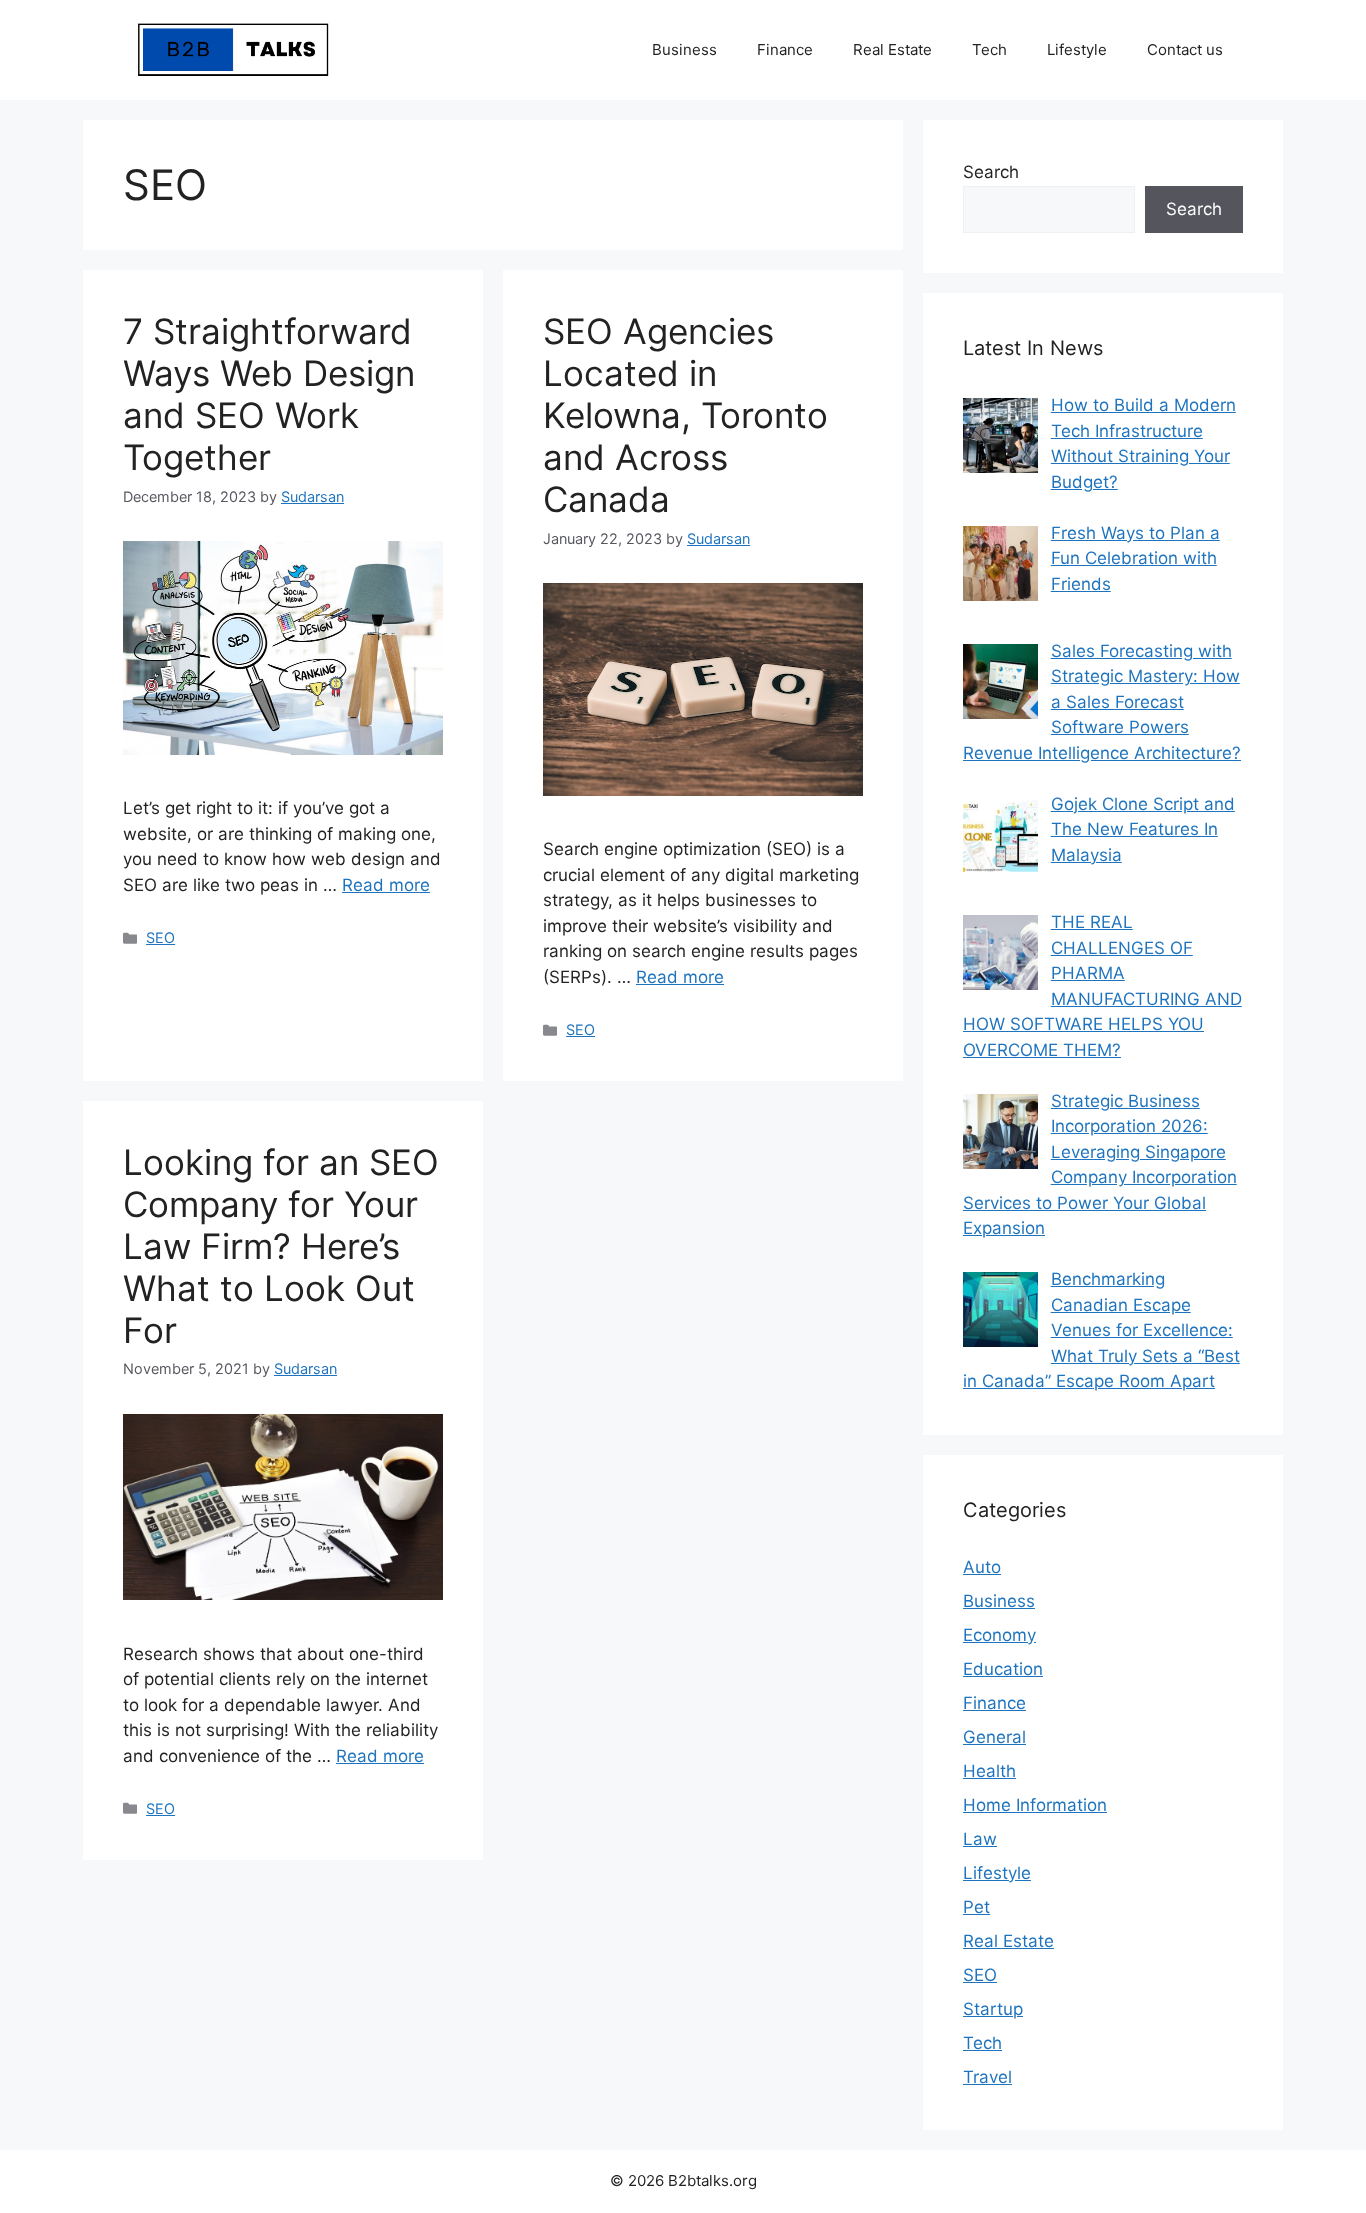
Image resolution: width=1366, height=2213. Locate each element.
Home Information (1035, 1805)
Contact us (1185, 49)
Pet (976, 1907)
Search (991, 172)
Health (989, 1771)
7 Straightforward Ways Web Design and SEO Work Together (269, 394)
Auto (982, 1567)
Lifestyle (1077, 49)
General (994, 1737)
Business (684, 49)
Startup (993, 2009)
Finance (785, 49)
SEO (160, 937)
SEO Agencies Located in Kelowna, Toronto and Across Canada (685, 415)
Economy (999, 1635)
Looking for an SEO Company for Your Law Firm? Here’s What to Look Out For (281, 1246)
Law (980, 1839)
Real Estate (892, 49)
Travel (987, 2077)
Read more (386, 885)
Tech (989, 49)
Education (1003, 1669)
